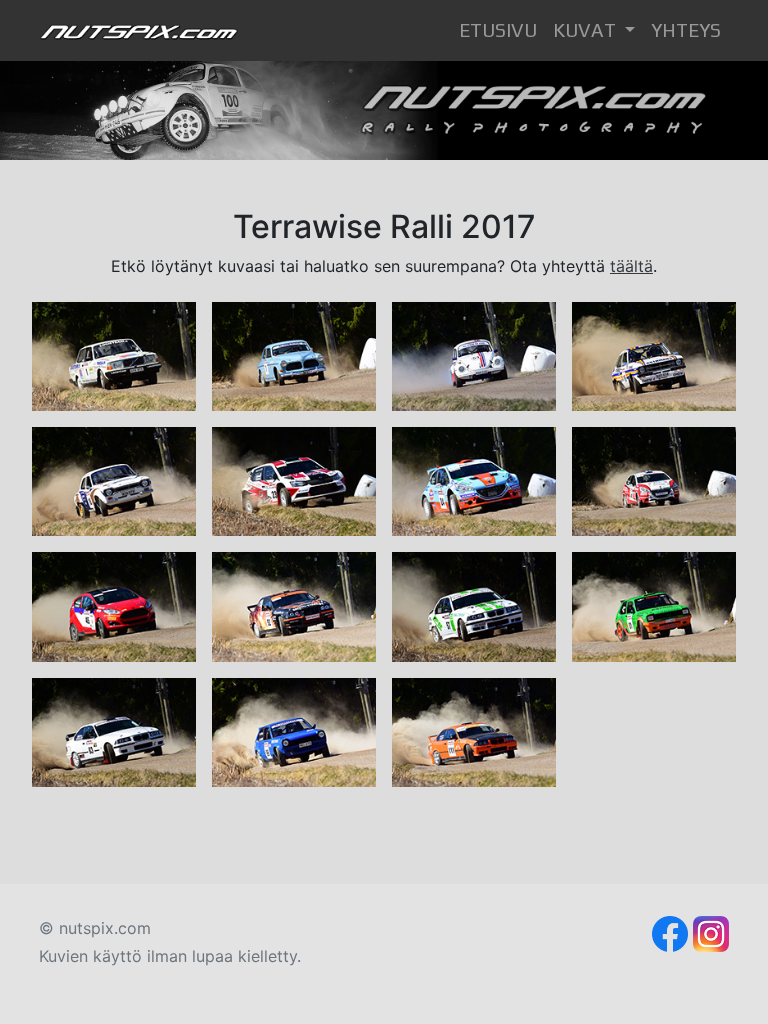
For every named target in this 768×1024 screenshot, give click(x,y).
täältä (631, 266)
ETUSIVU (502, 30)
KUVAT (586, 30)
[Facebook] (670, 932)
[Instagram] (711, 932)
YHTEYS (686, 30)
